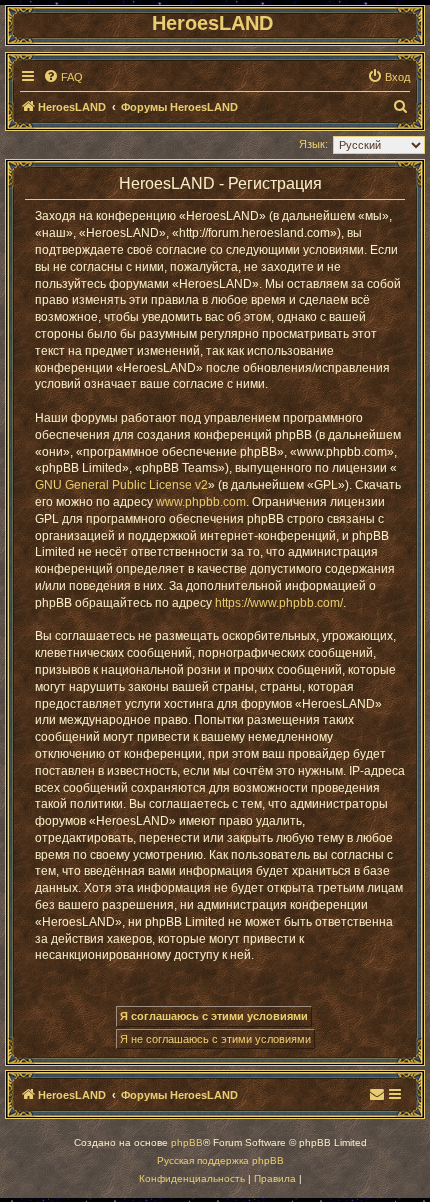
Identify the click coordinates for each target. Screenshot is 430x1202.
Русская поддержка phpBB (220, 1160)
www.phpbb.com (201, 502)
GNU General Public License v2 (121, 485)
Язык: (313, 144)
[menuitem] (63, 77)
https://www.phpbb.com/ (279, 603)
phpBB (187, 1142)
